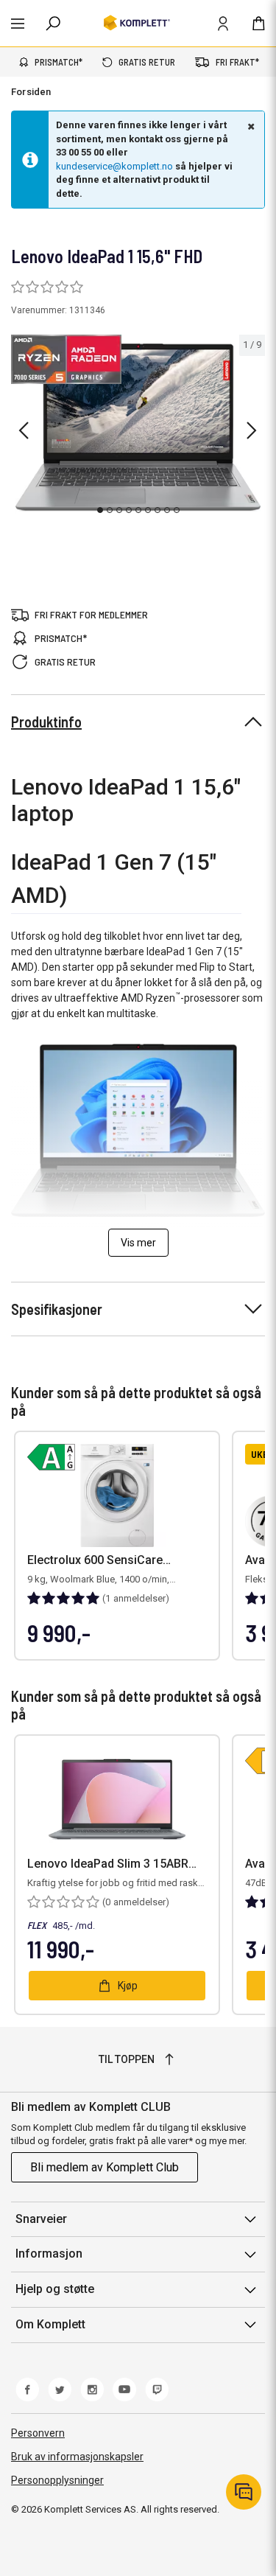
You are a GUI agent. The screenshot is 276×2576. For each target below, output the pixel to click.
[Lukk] (250, 126)
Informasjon (49, 2254)
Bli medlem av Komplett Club (105, 2167)
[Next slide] (252, 430)
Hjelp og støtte (55, 2289)
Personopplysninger (57, 2480)
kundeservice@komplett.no (114, 166)
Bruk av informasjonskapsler (77, 2457)
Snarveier (41, 2219)
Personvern (38, 2433)
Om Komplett (50, 2324)
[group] (138, 427)
